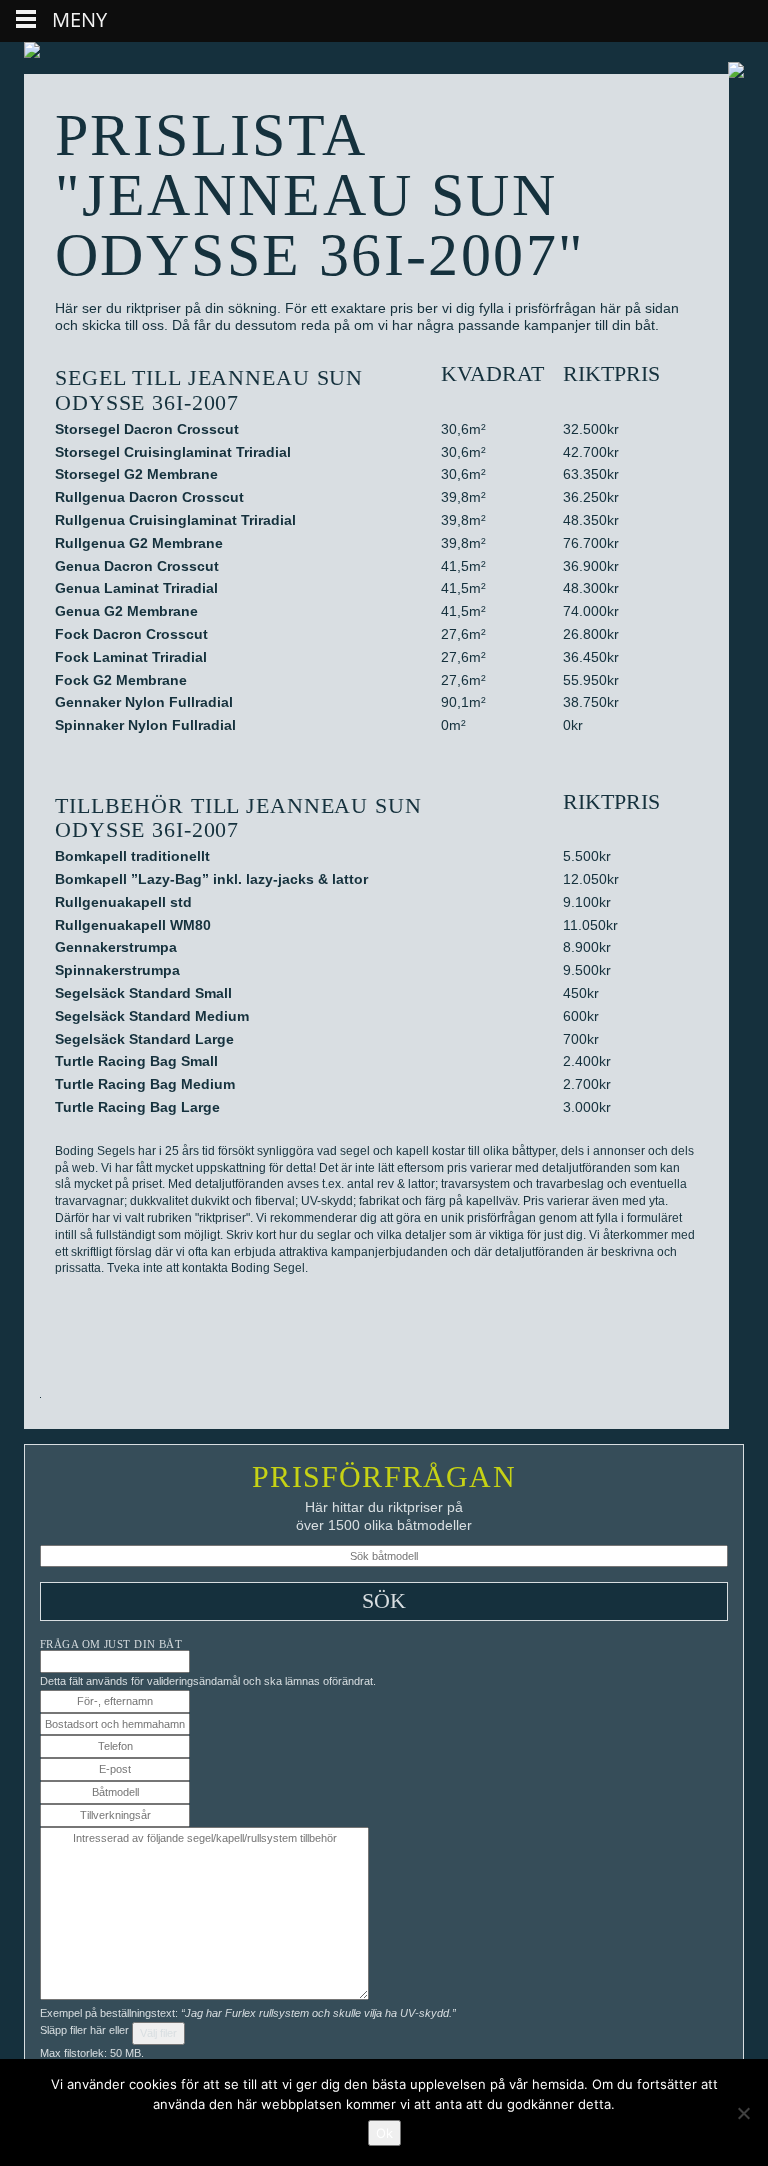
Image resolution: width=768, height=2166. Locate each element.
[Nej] (743, 2113)
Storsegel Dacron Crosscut (147, 429)
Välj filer (158, 2033)
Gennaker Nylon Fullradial (144, 702)
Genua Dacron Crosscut (137, 566)
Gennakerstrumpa (116, 947)
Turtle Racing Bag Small (136, 1061)
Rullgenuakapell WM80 (133, 925)
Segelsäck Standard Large (144, 1039)
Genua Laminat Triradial (136, 588)
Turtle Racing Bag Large (137, 1107)
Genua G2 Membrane (126, 611)
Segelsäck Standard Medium (152, 1016)
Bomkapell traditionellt (132, 856)
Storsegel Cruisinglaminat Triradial (173, 452)
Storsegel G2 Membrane (136, 474)
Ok (384, 2133)
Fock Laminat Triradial (131, 657)
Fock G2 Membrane (121, 680)
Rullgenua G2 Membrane (139, 543)
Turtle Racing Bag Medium (145, 1084)
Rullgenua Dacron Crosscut (149, 497)
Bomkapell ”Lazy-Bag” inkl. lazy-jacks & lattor (211, 879)
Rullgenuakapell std (123, 902)
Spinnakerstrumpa (117, 970)
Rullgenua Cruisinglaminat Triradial (175, 520)
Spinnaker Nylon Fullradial (145, 725)
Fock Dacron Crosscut (131, 634)
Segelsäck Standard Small (143, 993)
